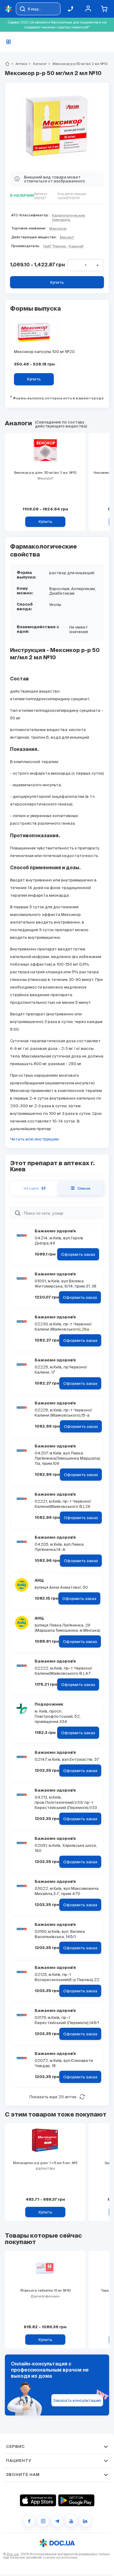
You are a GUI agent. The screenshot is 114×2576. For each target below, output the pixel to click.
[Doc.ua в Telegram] (57, 2521)
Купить (57, 282)
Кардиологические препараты (68, 218)
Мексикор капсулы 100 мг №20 (34, 352)
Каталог (37, 64)
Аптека (19, 64)
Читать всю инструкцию (35, 1139)
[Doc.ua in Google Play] (76, 2500)
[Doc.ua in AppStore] (38, 2500)
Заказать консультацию (77, 2400)
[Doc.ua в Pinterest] (85, 2521)
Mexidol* (67, 237)
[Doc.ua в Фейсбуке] (29, 2521)
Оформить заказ (78, 1254)
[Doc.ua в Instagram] (43, 2521)
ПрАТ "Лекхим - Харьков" (63, 246)
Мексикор (58, 229)
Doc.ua (13, 2554)
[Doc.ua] (9, 9)
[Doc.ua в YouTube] (71, 2521)
